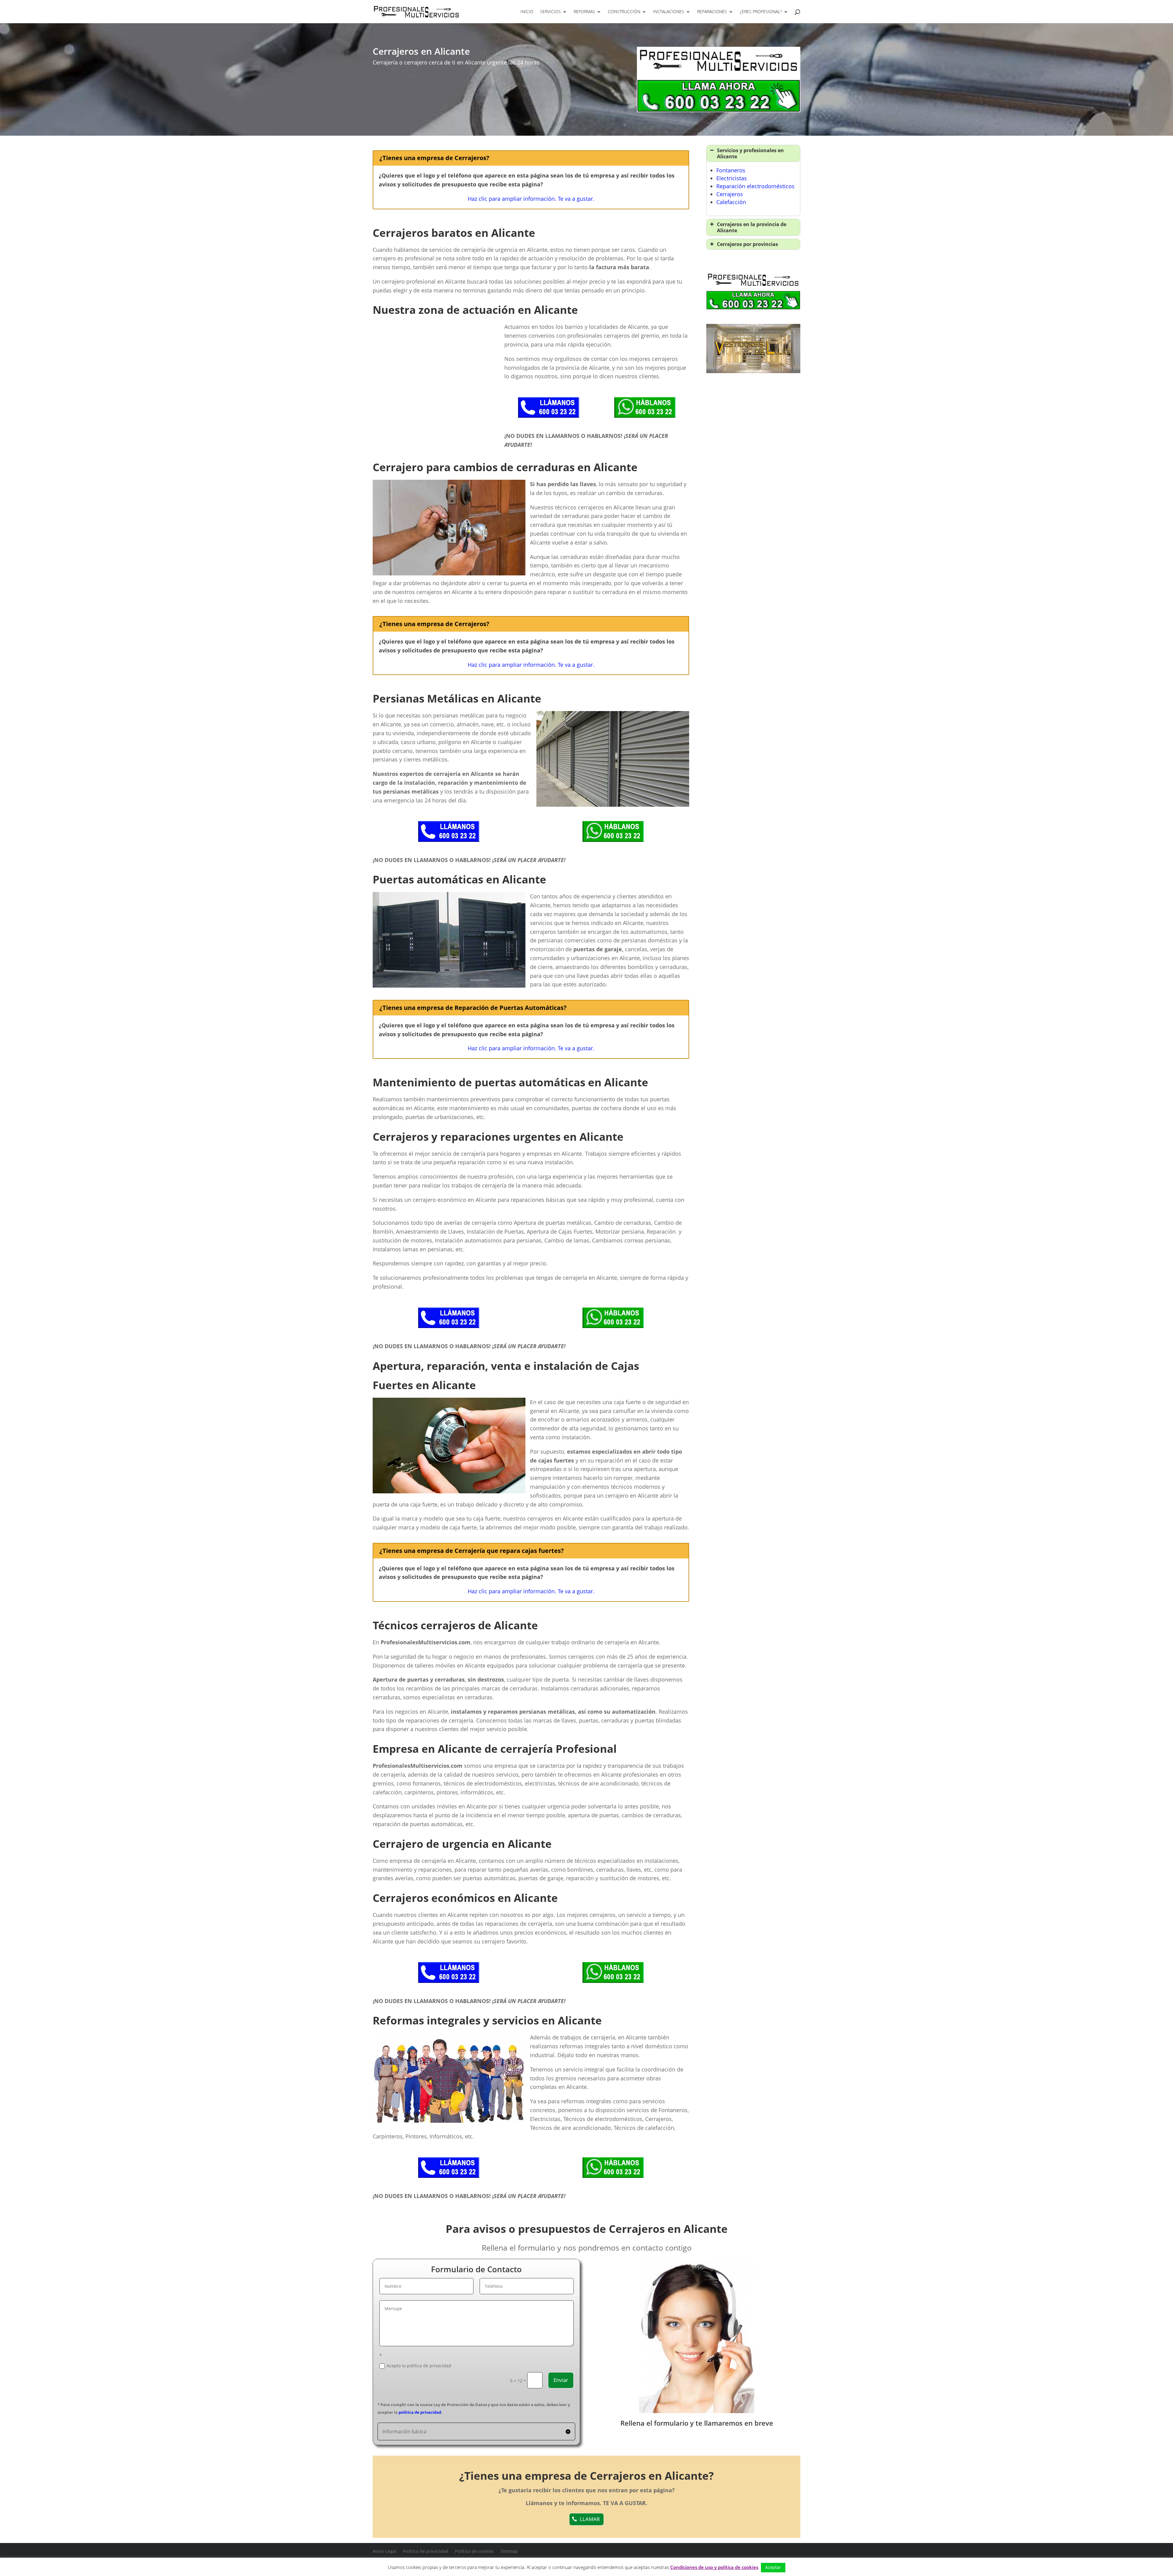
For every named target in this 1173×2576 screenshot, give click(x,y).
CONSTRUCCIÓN (624, 12)
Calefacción (731, 202)
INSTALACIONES (669, 12)
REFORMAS (584, 12)
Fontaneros (731, 170)
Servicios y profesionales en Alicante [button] (750, 153)
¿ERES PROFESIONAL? (761, 12)
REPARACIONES (712, 12)
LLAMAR (590, 2519)
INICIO (527, 12)
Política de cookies (474, 2551)
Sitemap (509, 2551)
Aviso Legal (384, 2551)
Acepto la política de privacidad (419, 2366)
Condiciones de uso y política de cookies (714, 2567)
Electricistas (732, 178)
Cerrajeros (730, 194)
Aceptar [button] (773, 2567)
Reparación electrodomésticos (755, 186)
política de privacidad (420, 2412)
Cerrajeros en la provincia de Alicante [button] (752, 227)
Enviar (561, 2380)
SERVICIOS (550, 12)
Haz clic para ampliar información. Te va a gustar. (531, 199)
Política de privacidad (426, 2551)
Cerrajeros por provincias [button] (747, 244)
